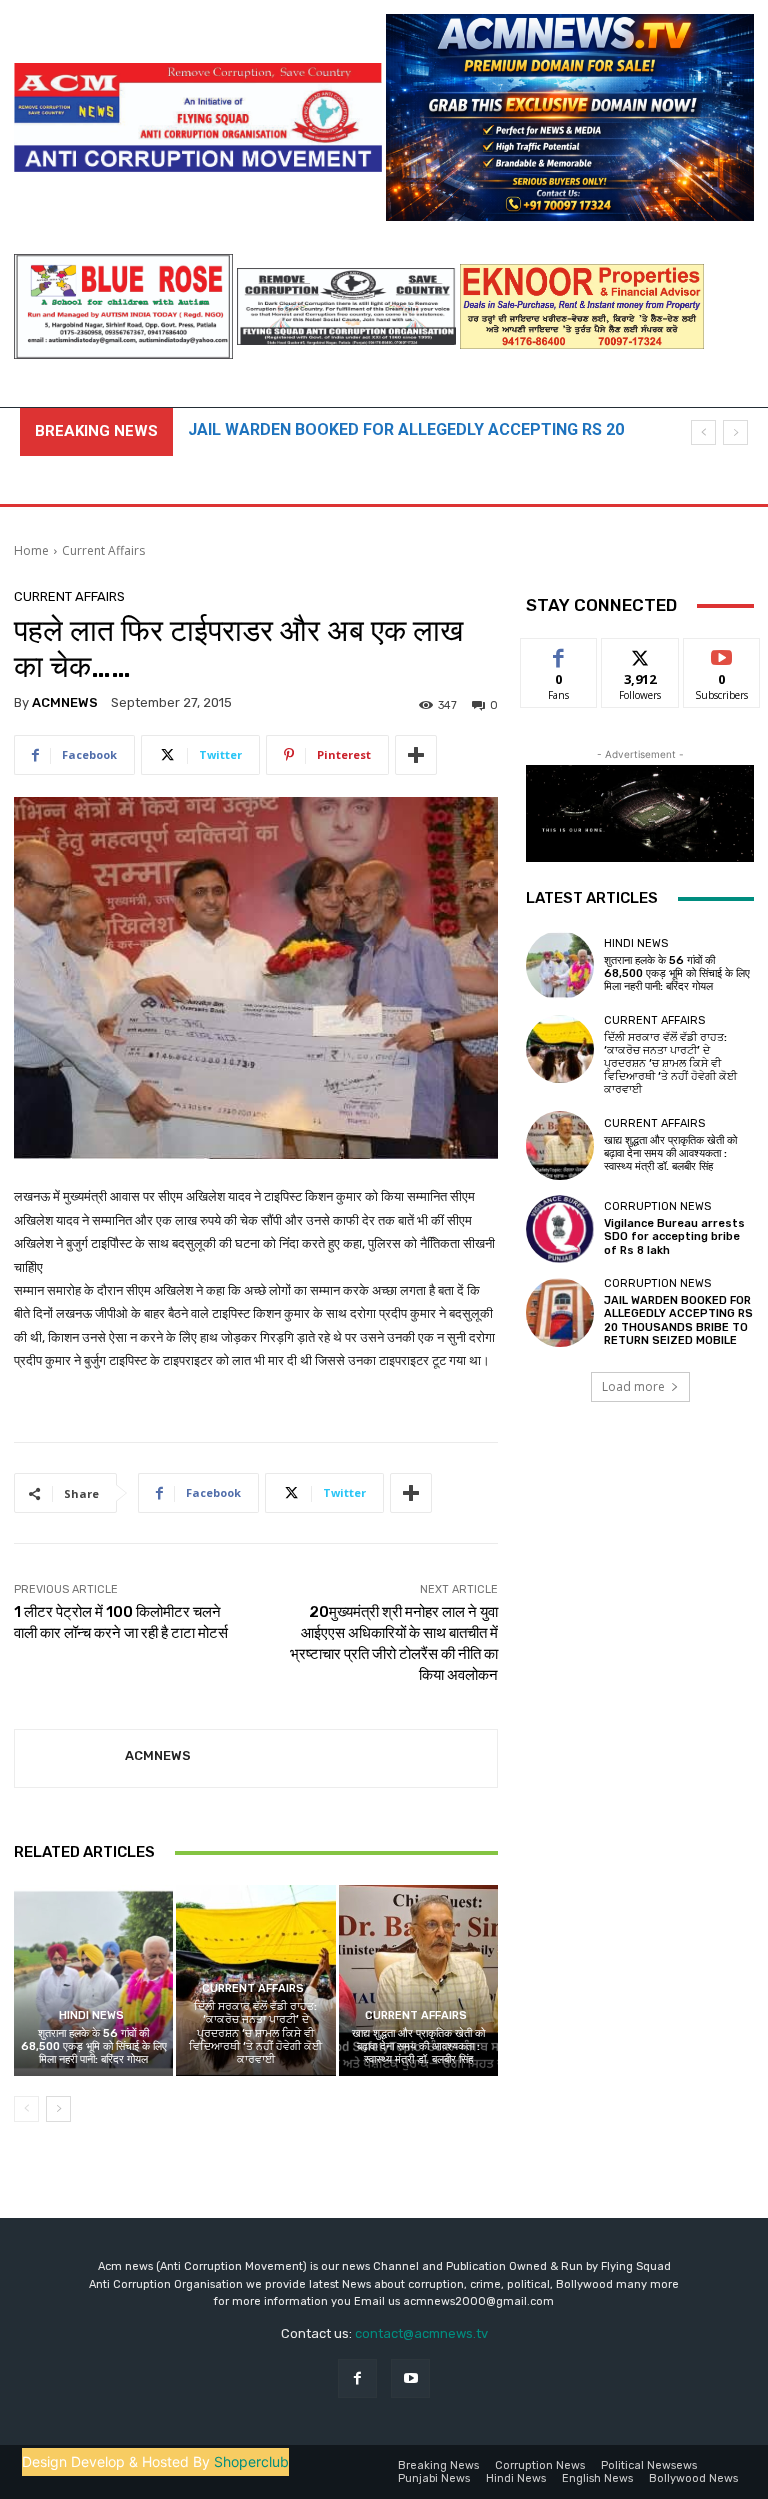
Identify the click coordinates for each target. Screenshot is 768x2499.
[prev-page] (26, 2109)
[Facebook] (357, 2378)
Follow (640, 653)
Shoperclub (251, 2461)
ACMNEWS (65, 702)
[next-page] (58, 2109)
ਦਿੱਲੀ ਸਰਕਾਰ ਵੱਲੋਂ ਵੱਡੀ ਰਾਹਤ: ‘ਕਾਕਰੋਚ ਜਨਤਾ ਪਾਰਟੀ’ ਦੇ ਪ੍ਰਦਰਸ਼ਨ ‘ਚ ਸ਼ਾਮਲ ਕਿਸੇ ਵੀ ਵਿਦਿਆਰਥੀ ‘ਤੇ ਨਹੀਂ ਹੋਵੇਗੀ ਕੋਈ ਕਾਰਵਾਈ (255, 2033)
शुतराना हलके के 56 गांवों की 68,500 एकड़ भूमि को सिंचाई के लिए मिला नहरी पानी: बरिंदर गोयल (94, 2046)
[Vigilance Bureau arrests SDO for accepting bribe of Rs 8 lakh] (560, 1229)
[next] (735, 432)
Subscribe (722, 653)
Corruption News (657, 1206)
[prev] (703, 432)
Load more (633, 1386)
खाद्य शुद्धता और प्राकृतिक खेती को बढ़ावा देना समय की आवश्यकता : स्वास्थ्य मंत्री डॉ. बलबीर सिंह (418, 2046)
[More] (416, 755)
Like (559, 653)
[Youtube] (410, 2378)
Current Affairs (103, 550)
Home (31, 550)
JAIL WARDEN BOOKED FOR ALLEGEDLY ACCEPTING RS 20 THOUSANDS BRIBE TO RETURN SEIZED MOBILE (678, 1320)
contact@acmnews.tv (421, 2333)
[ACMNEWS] (70, 1758)
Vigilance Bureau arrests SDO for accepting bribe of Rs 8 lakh (674, 1236)
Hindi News (91, 2015)
